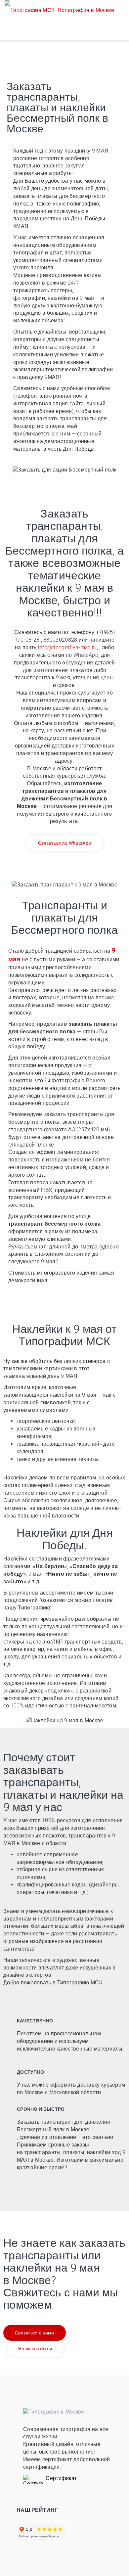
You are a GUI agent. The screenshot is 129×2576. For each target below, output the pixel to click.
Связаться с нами (35, 2333)
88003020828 (60, 640)
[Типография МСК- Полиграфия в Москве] (60, 10)
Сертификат (61, 2478)
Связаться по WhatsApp (64, 843)
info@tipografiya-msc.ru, (68, 647)
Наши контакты (35, 2349)
